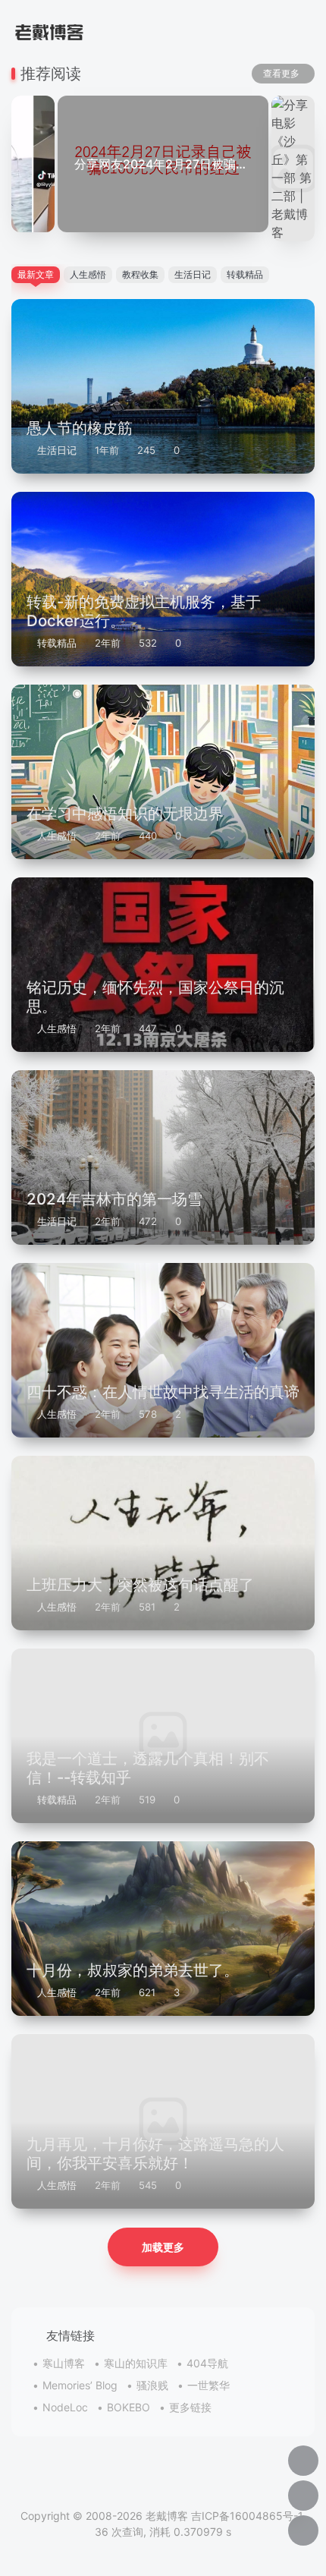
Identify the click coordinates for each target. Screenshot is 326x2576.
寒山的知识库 (136, 2363)
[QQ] (133, 2484)
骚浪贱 (152, 2385)
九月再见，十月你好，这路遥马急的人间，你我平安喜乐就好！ (155, 2153)
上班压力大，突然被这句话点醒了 (140, 1584)
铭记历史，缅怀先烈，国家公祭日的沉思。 (155, 996)
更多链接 (190, 2407)
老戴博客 (167, 2516)
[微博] (163, 2484)
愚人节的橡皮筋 (80, 428)
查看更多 (281, 73)
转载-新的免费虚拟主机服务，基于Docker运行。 (144, 611)
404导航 (207, 2363)
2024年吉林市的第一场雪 (114, 1199)
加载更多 (163, 2247)
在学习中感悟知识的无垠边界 (125, 813)
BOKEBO (129, 2407)
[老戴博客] (49, 30)
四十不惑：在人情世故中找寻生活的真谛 (163, 1392)
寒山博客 (64, 2363)
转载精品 (57, 643)
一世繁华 (208, 2385)
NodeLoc (65, 2407)
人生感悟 (57, 836)
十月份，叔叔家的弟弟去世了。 (133, 1970)
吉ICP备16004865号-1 (247, 2516)
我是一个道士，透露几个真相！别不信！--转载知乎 (148, 1767)
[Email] (193, 2484)
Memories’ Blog (80, 2385)
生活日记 (57, 450)
